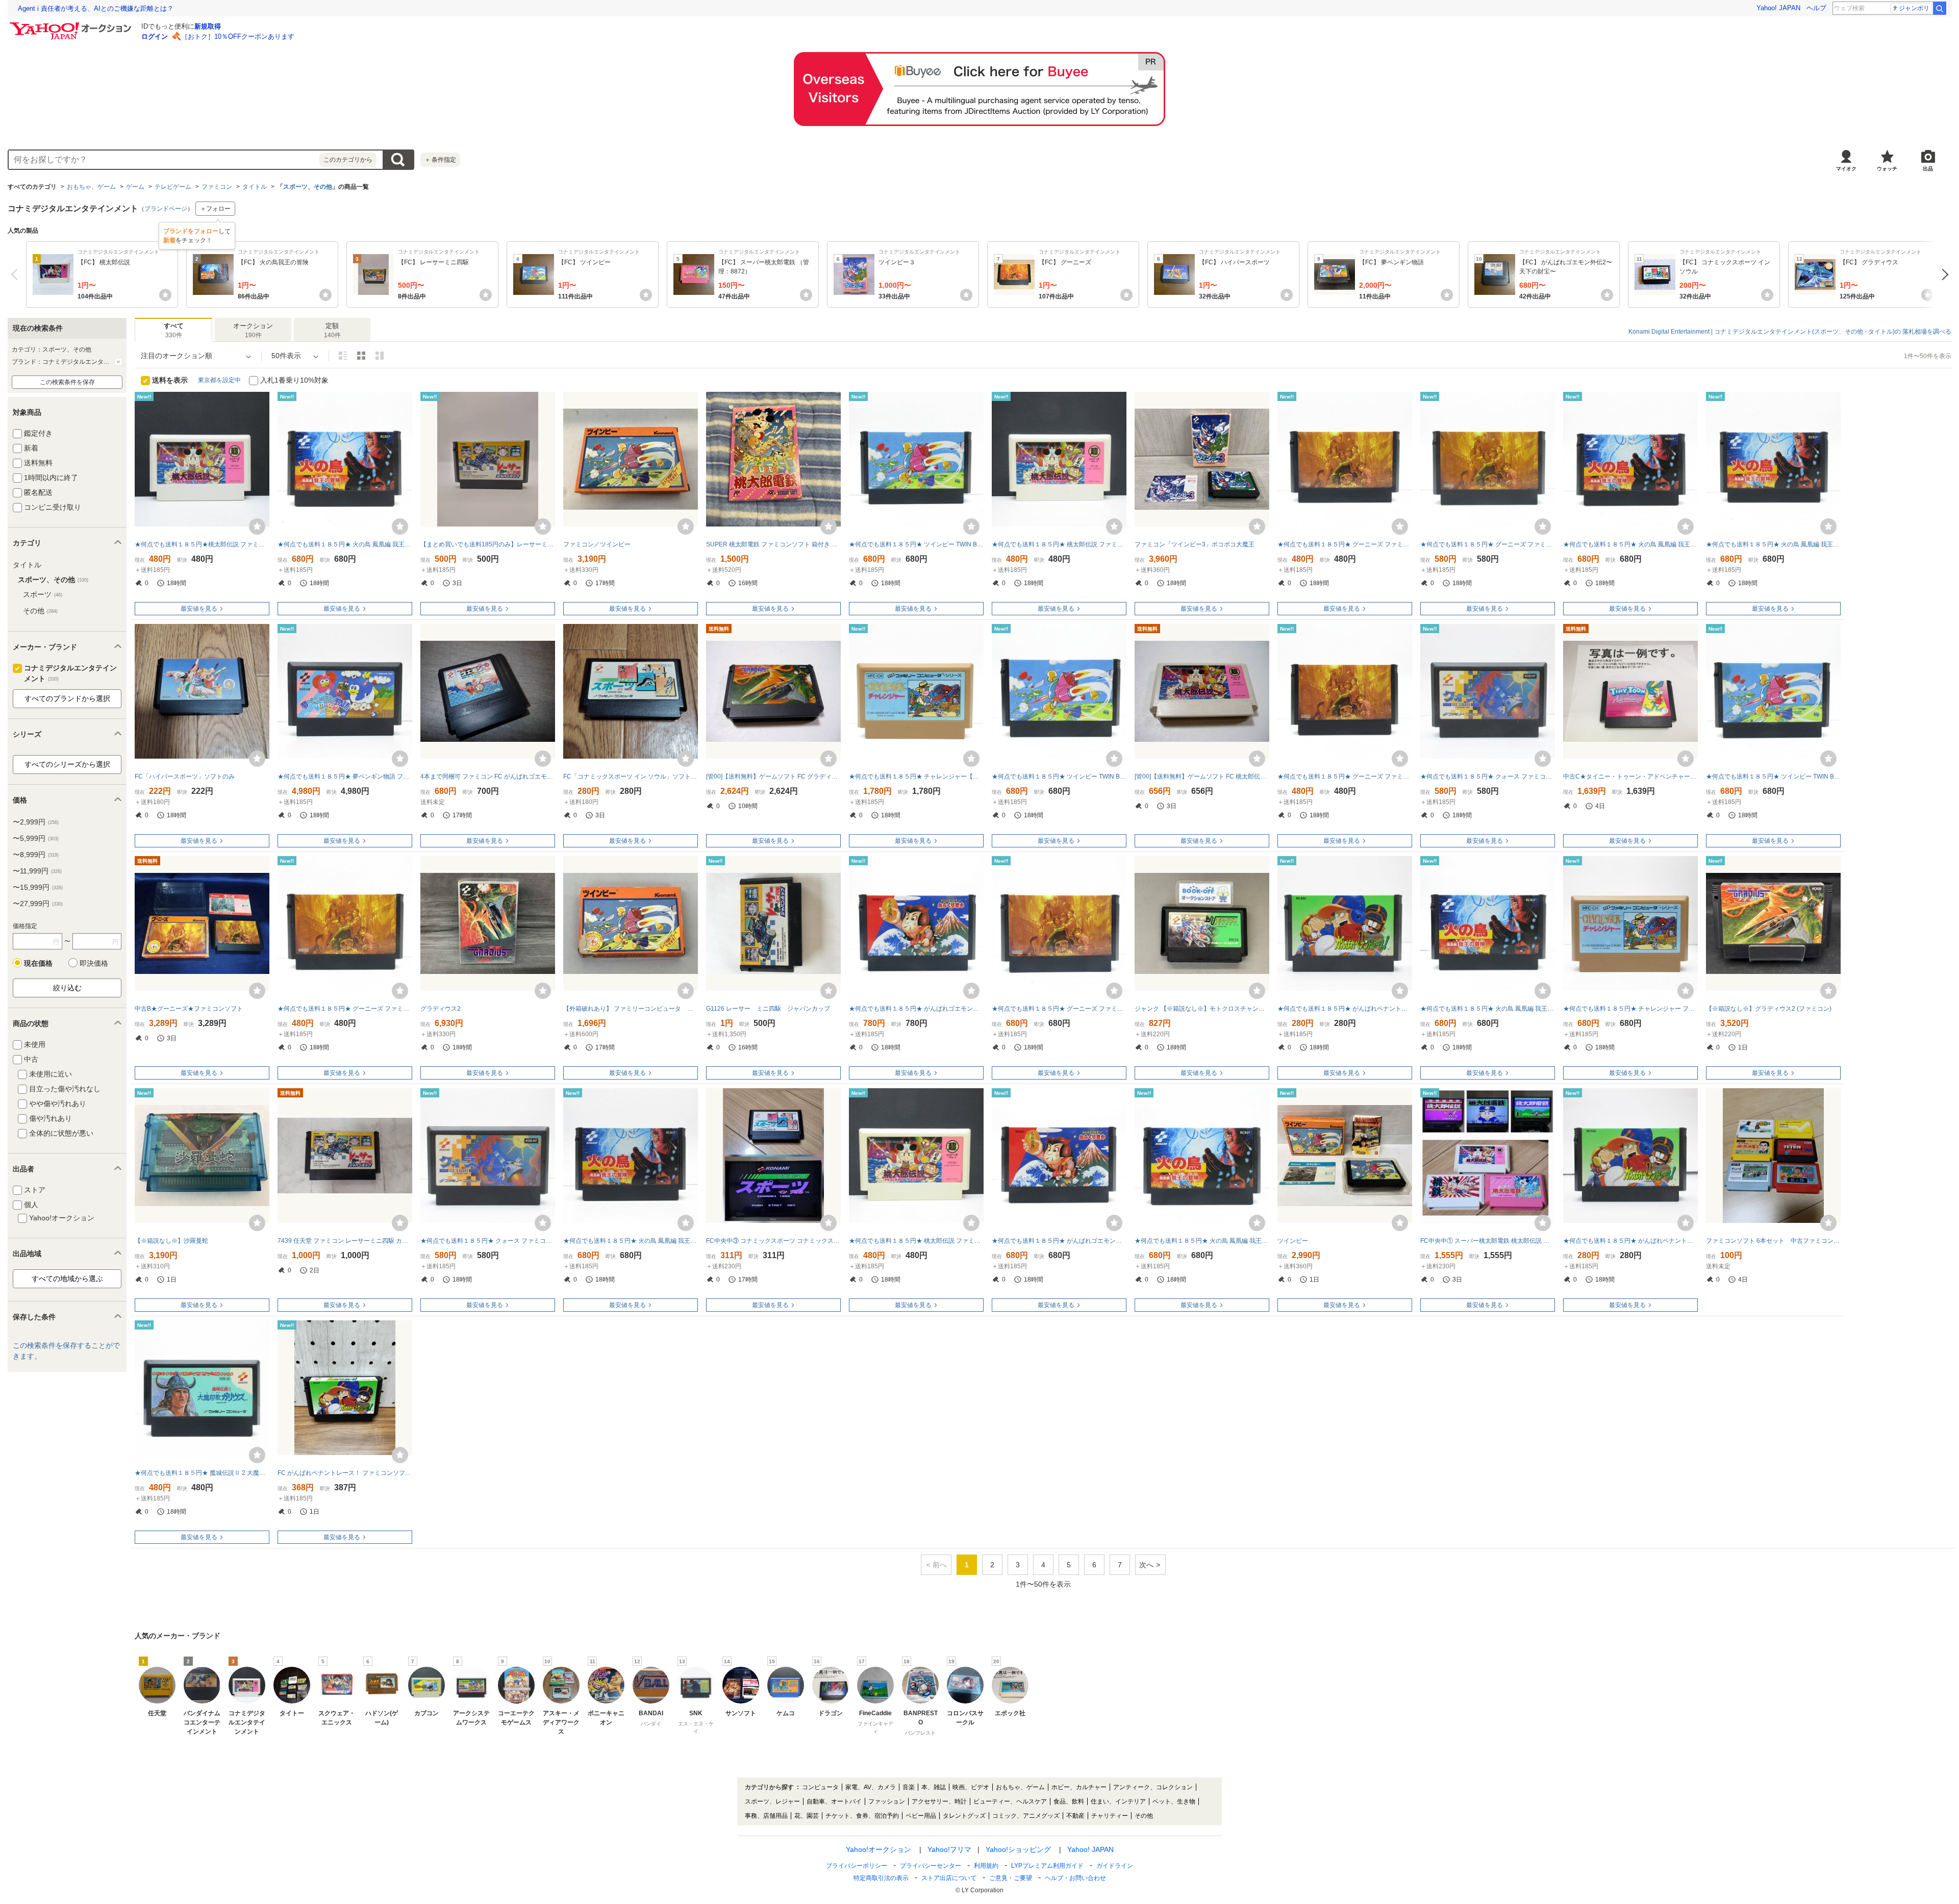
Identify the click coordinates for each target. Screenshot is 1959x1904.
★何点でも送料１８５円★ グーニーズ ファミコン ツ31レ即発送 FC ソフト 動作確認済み (1345, 544)
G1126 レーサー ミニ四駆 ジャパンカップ (768, 1009)
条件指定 (440, 160)
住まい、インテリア (1118, 1801)
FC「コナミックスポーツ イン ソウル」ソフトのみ (631, 776)
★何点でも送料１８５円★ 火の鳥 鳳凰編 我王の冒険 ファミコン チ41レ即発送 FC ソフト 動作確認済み (1202, 1241)
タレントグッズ (964, 1816)
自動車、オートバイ (834, 1801)
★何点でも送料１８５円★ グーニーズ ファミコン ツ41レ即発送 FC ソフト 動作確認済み (1345, 776)
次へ (1942, 274)
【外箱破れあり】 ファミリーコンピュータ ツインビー (631, 1009)
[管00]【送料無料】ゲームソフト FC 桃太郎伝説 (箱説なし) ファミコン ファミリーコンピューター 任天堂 (1202, 776)
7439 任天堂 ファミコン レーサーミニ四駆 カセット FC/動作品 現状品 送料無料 (345, 1241)
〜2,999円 (36, 822)
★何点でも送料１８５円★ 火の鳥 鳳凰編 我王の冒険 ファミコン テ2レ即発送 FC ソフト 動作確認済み (631, 1241)
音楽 (909, 1787)
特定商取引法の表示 (881, 1878)
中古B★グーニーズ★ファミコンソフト (189, 1009)
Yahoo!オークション (878, 1849)
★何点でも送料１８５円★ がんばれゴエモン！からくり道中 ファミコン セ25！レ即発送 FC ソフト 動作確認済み (916, 1009)
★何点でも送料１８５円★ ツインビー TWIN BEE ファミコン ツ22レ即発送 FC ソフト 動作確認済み (1773, 776)
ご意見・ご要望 (1011, 1878)
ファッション (887, 1801)
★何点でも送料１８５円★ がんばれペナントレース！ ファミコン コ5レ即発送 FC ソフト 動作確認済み (1345, 1009)
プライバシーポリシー (857, 1866)
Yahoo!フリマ (949, 1849)
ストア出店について (949, 1878)
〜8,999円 (36, 855)
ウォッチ (1887, 169)
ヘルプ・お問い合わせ (1075, 1878)
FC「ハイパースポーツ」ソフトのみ (185, 776)
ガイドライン (1115, 1866)
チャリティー (1110, 1816)
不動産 (1075, 1816)
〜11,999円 (37, 871)
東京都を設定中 (219, 380)
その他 (40, 611)
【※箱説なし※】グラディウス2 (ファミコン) (1769, 1009)
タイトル (255, 187)
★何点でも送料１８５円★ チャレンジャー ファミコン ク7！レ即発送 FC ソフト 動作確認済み (1630, 1009)
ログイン (155, 36)
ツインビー (1293, 1241)
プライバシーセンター (931, 1866)
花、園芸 (807, 1816)
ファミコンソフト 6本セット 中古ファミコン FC (1773, 1241)
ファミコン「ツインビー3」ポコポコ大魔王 (1195, 544)
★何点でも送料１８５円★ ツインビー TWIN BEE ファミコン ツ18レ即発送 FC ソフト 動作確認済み (1059, 776)
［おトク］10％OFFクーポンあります (238, 36)
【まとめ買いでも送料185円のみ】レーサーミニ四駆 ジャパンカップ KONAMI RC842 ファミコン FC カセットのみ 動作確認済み (488, 544)
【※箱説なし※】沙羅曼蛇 (171, 1241)
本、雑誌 (934, 1787)
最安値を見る (199, 609)
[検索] (1940, 8)
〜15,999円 (38, 887)
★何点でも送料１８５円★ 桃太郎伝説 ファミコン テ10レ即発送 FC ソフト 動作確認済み (1059, 544)
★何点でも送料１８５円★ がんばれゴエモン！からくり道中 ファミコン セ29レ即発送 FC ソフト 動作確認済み (1059, 1241)
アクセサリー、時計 (939, 1801)
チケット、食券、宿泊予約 (862, 1816)
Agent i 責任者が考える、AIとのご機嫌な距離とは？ (96, 8)
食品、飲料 (1069, 1801)
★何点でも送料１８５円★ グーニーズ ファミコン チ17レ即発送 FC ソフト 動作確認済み (1059, 1009)
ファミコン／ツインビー (597, 544)
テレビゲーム (173, 187)
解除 (118, 362)
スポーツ (43, 594)
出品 (1928, 169)
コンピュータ (820, 1787)
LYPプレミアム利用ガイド (1047, 1866)
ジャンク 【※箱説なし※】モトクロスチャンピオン (1202, 1009)
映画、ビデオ (971, 1787)
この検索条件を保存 (67, 382)
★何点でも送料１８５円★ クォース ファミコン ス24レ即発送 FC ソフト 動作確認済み (488, 1241)
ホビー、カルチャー (1079, 1787)
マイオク (1846, 169)
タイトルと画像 (343, 356)
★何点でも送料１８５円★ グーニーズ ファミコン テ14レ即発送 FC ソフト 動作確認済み (1488, 544)
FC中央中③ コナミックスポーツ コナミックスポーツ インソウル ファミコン (773, 1241)
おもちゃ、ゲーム (91, 187)
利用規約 (986, 1866)
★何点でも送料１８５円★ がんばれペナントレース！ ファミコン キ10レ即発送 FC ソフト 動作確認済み (1630, 1241)
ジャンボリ (1914, 8)
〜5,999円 (36, 838)
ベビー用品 (921, 1816)
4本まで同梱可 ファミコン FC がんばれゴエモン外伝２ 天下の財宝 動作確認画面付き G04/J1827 (488, 776)
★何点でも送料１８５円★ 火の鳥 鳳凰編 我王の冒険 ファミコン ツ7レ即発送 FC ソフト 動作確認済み (345, 544)
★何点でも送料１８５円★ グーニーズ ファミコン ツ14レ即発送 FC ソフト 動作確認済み (345, 1009)
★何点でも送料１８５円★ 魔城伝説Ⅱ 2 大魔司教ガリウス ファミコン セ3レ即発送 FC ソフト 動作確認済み (202, 1473)
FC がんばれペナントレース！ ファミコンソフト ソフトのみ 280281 (345, 1473)
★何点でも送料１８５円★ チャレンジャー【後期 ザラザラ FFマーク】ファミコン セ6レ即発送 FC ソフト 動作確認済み (916, 776)
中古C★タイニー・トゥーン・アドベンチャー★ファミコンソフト (1630, 776)
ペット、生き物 (1174, 1801)
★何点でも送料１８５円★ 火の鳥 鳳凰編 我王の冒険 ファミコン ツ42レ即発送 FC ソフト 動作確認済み (1630, 544)
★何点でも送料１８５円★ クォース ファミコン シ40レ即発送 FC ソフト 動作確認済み (1488, 776)
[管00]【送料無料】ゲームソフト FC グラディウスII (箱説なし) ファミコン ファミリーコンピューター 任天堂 (773, 776)
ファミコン (217, 187)
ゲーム (135, 187)
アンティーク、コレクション (1153, 1787)
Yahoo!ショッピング (1018, 1849)
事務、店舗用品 (766, 1816)
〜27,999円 (38, 904)
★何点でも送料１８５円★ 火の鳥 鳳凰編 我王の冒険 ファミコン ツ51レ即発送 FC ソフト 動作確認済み (1773, 544)
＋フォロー (215, 209)
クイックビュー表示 (380, 356)
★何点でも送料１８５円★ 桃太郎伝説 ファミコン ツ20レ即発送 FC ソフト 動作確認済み (916, 1241)
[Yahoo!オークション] (72, 25)
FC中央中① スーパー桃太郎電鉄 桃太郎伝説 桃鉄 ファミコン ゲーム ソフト (1488, 1241)
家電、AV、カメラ (871, 1787)
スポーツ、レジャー (772, 1801)
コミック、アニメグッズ (1026, 1816)
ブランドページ (166, 209)
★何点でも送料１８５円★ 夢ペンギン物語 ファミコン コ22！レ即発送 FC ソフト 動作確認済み (345, 776)
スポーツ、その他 (308, 187)
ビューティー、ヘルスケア (1010, 1801)
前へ (17, 274)
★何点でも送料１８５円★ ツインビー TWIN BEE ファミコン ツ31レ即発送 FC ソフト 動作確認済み (916, 544)
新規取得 (208, 26)
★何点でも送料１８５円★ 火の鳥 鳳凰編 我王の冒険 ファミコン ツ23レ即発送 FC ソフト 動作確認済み (1488, 1009)
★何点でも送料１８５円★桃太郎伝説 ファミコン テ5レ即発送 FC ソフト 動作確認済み (202, 544)
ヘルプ (1816, 8)
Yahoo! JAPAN (1778, 8)
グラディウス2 (441, 1009)
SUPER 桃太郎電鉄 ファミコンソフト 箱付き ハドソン (773, 544)
